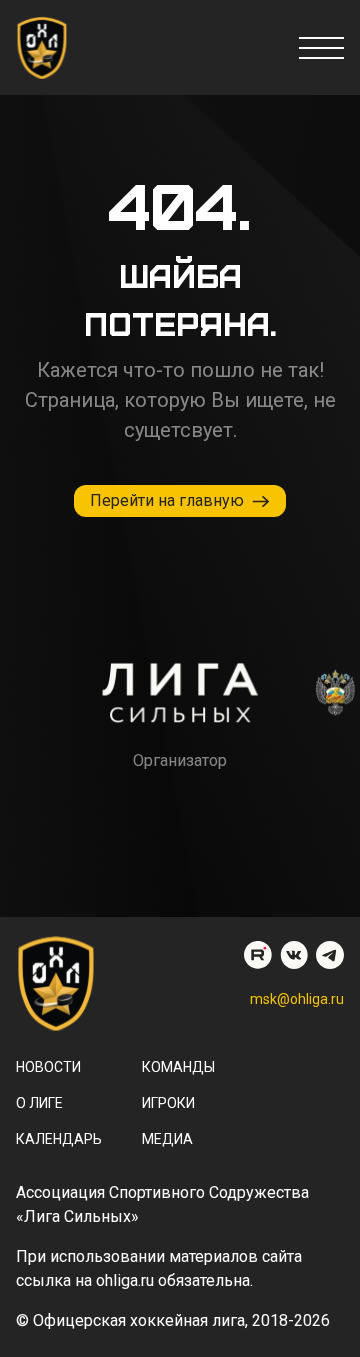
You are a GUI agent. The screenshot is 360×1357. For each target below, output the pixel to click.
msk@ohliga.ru (297, 999)
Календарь (59, 1139)
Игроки (168, 1103)
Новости (48, 1067)
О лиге (39, 1103)
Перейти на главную (167, 500)
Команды (178, 1067)
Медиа (167, 1139)
